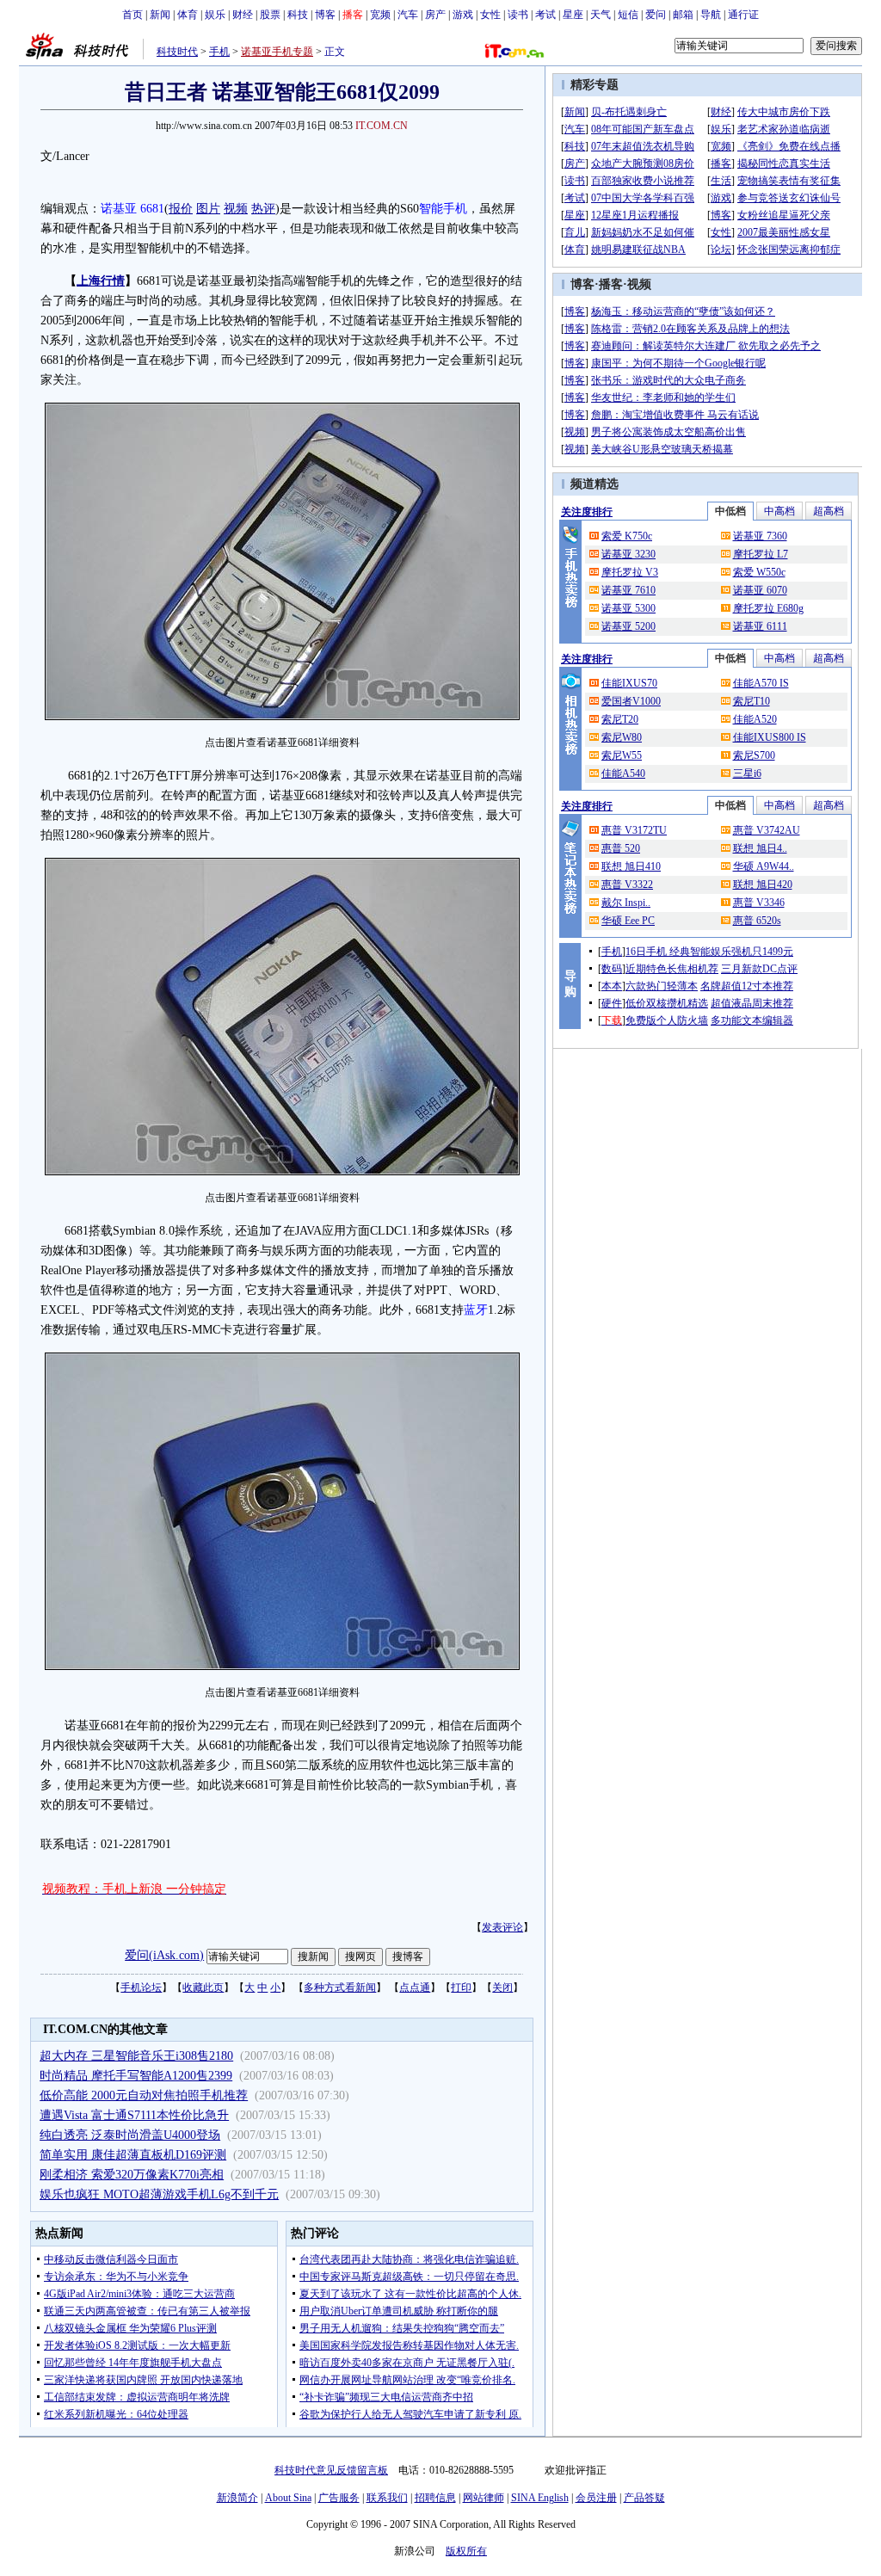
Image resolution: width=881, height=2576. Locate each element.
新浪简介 (237, 2498)
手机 (219, 52)
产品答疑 (644, 2498)
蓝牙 (476, 1310)
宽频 (380, 15)
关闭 (502, 1987)
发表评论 (502, 1927)
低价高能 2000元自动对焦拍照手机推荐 (144, 2095)
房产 (435, 15)
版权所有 (466, 2551)
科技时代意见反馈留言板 (331, 2470)
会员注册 (596, 2498)
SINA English (540, 2498)
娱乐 (215, 15)
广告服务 (339, 2498)
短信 (628, 15)
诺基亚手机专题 (277, 52)
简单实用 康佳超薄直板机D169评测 (133, 2155)
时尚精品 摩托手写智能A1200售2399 (136, 2076)
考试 (545, 15)
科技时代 (177, 52)
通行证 (743, 15)
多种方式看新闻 (340, 1987)
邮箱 (683, 15)
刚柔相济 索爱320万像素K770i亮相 (132, 2175)
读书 (518, 15)
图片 (208, 209)
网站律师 (484, 2498)
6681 (152, 209)
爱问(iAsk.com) (164, 1955)
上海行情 (101, 281)
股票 (270, 15)
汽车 (408, 15)
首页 (132, 15)
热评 (263, 209)
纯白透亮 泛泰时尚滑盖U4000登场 (130, 2135)
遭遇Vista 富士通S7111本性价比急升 (134, 2115)
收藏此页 (203, 1987)
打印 (461, 1987)
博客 (325, 15)
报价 (181, 209)
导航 (711, 15)
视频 (236, 209)
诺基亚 (119, 209)
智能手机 (443, 209)
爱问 (656, 15)
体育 (188, 15)
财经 (243, 15)
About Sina (288, 2498)
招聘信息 (435, 2498)
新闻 (160, 15)
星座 (573, 15)
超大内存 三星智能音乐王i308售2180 (136, 2056)
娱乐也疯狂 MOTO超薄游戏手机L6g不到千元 (159, 2194)
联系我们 (387, 2498)
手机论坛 (141, 1987)
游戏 (463, 15)
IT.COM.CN (382, 126)
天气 (601, 15)
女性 (490, 15)
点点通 (415, 1987)
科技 (298, 15)
